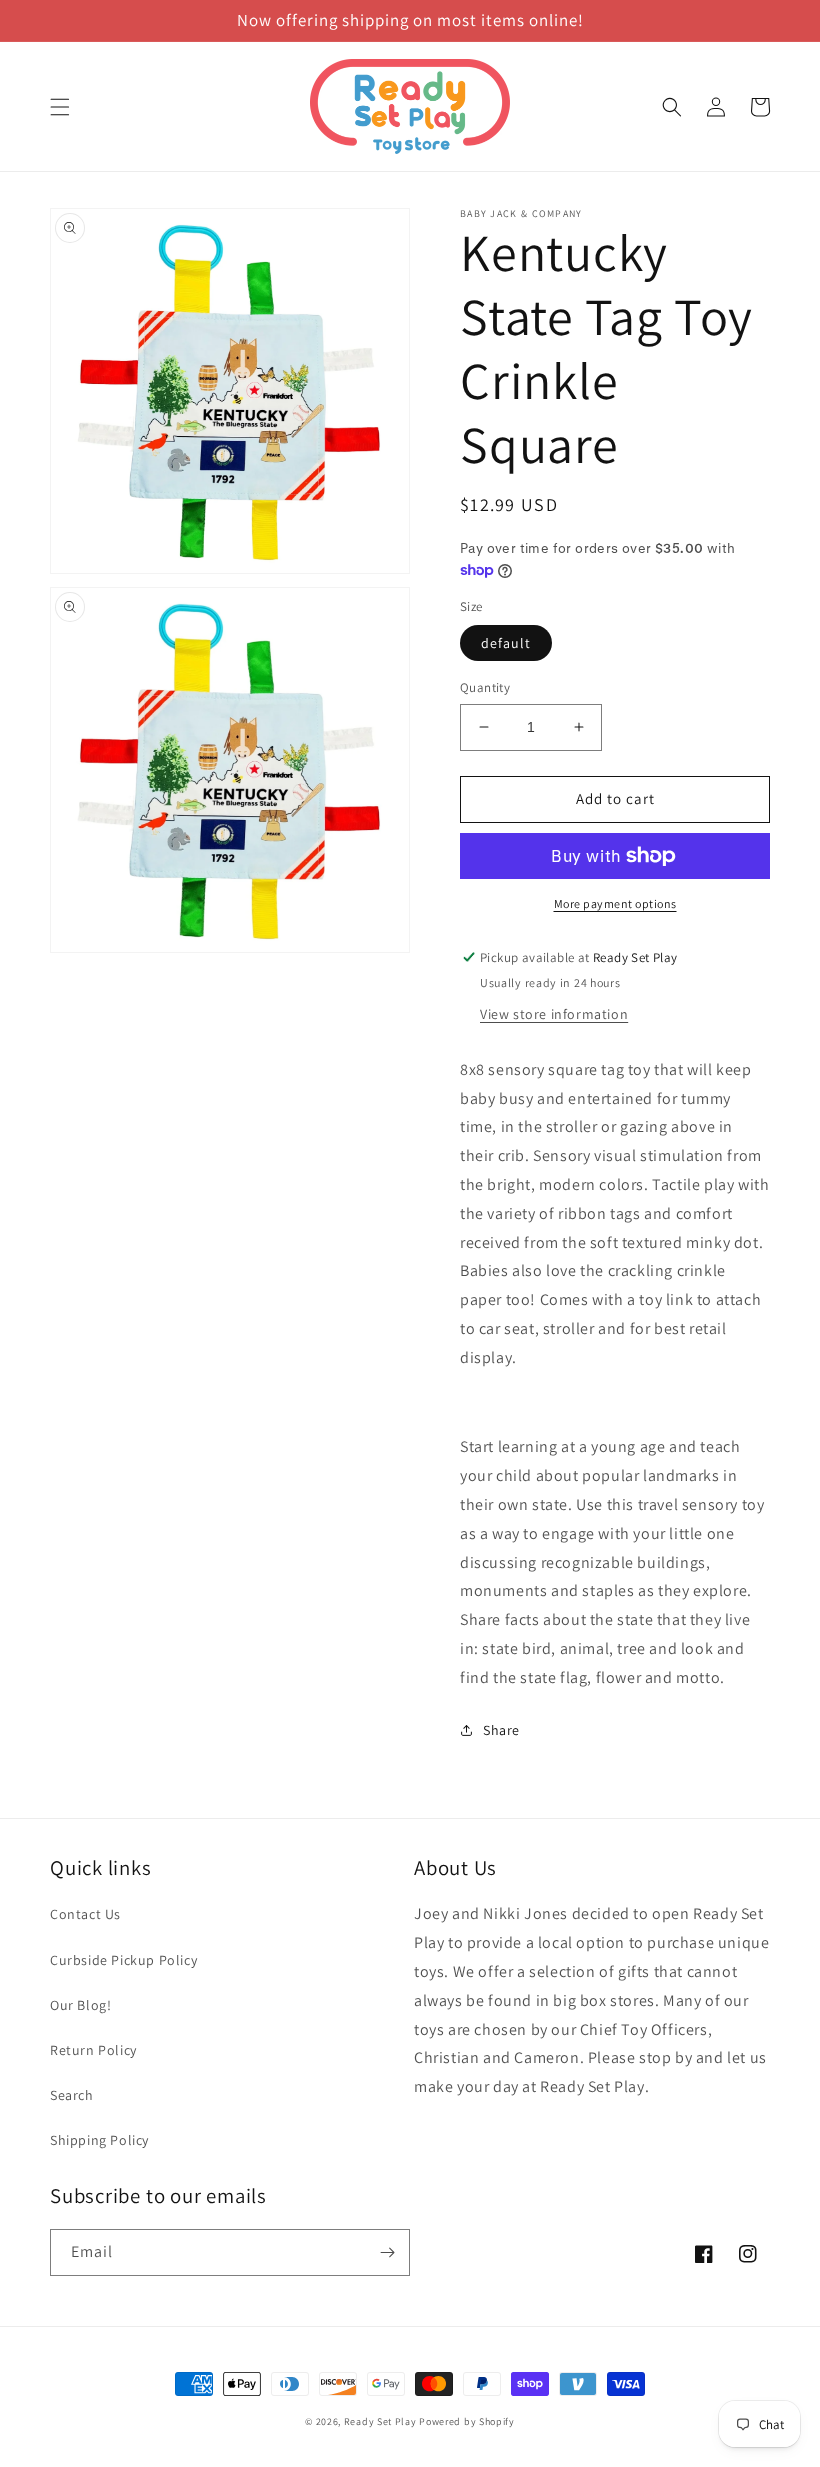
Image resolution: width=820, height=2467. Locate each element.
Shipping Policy (99, 2140)
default (506, 643)
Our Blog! (80, 2005)
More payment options (615, 903)
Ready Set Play (380, 2421)
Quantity (485, 687)
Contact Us (85, 1914)
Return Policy (93, 2050)
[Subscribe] (387, 2252)
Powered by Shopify (467, 2421)
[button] (60, 107)
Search (72, 2095)
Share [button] (501, 1730)
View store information (554, 1014)
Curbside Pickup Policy (123, 1960)
